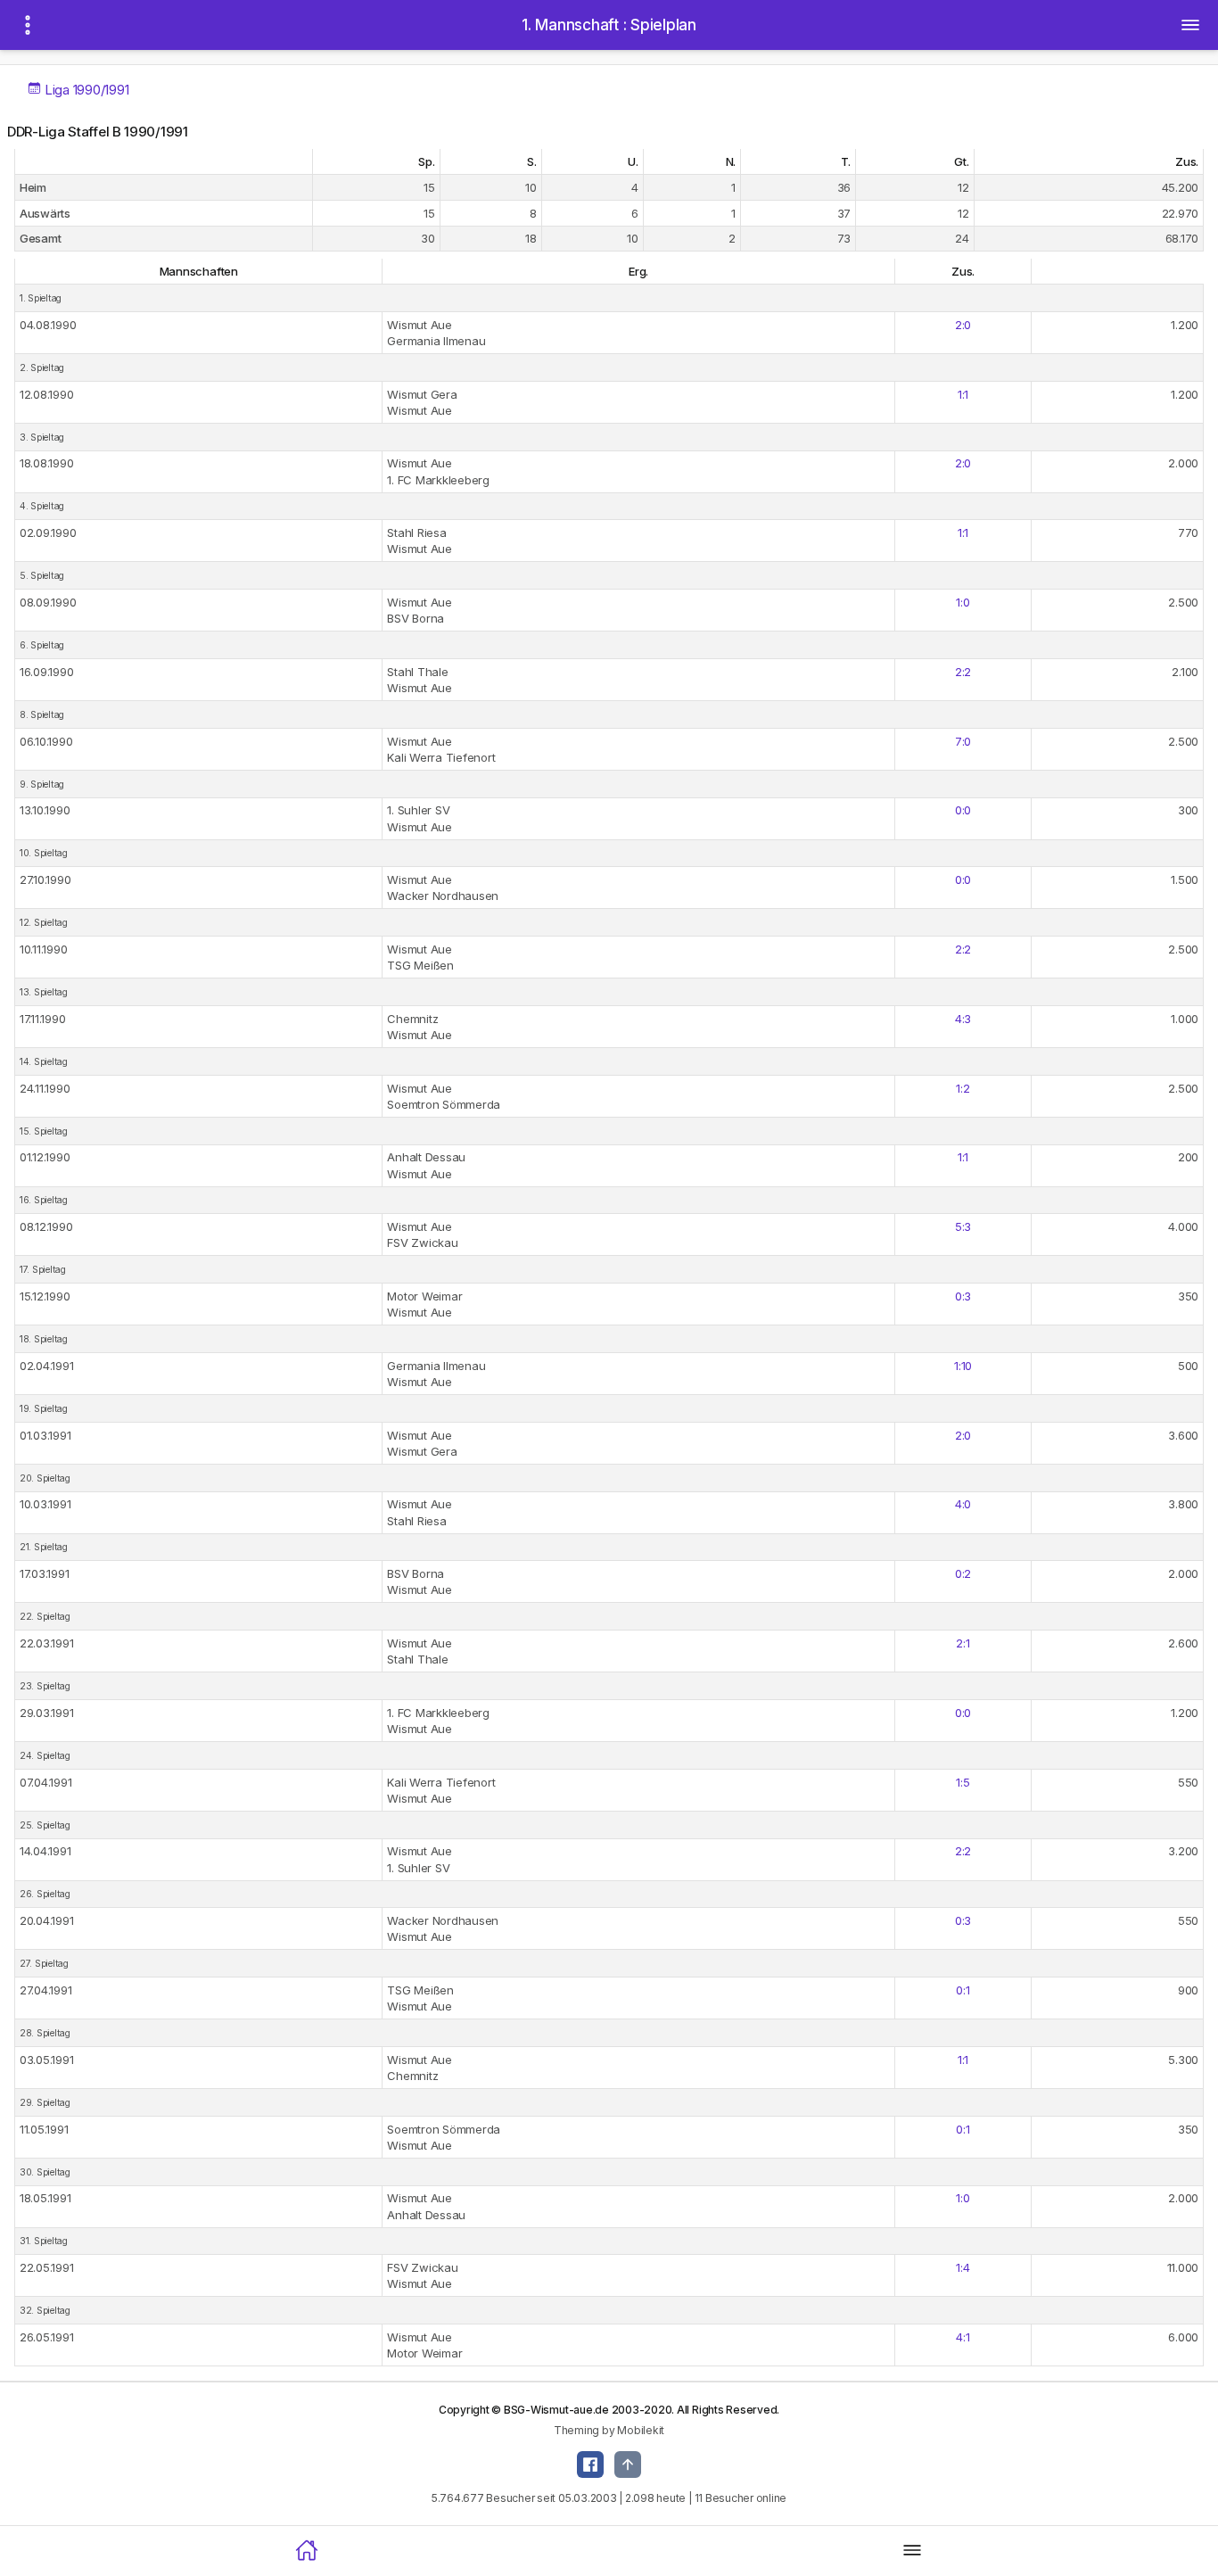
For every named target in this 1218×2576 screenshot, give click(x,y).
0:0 (963, 810)
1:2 (963, 1088)
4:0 (963, 1504)
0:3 (963, 1296)
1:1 (963, 394)
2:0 (963, 325)
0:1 (963, 1990)
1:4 (963, 2267)
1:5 (963, 1782)
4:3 (963, 1019)
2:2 (963, 672)
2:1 (963, 1643)
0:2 (963, 1573)
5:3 (963, 1226)
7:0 (963, 741)
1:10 (963, 1366)
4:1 (963, 2337)
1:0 (963, 602)
